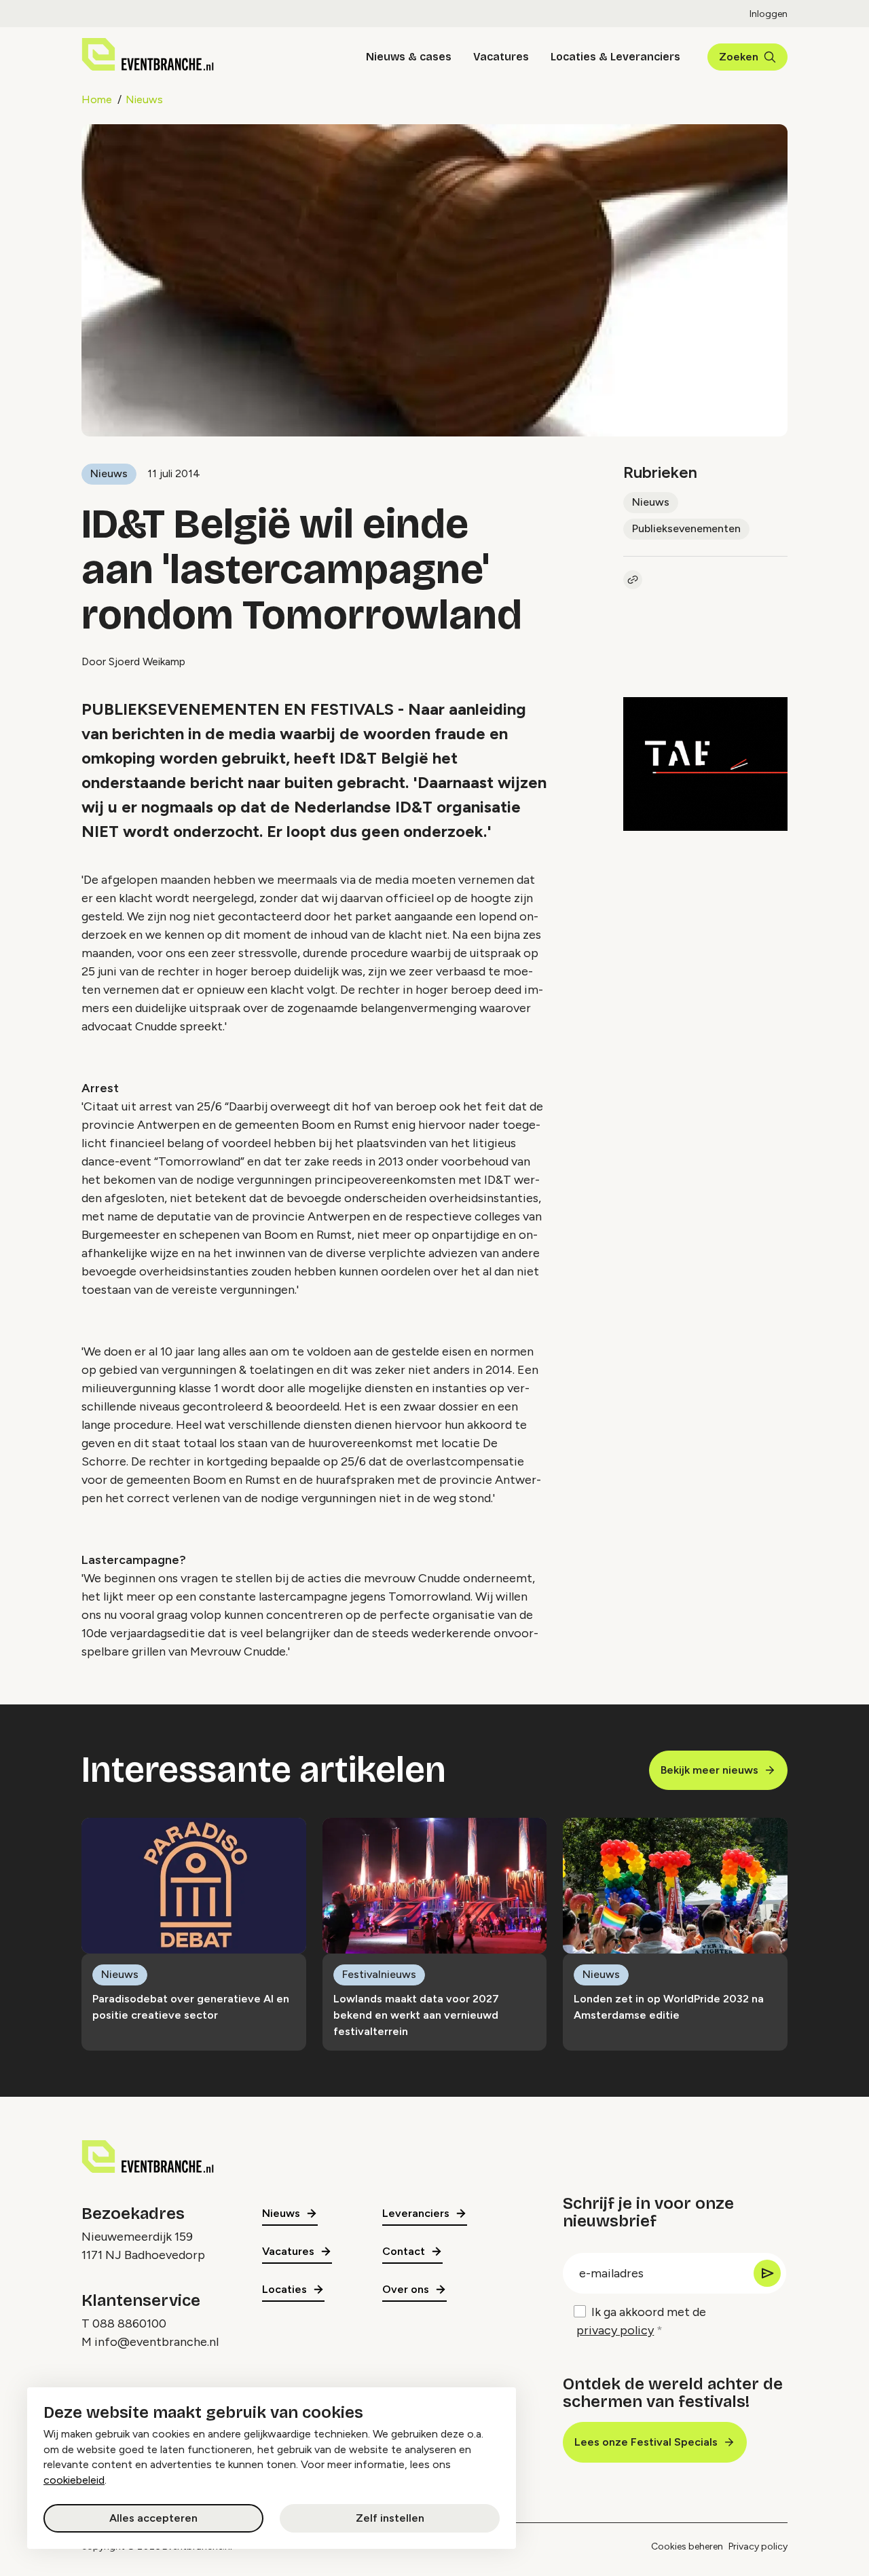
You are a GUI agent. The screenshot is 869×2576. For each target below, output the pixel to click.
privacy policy (615, 2330)
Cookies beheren (687, 2546)
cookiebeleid (74, 2480)
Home (97, 99)
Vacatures (501, 57)
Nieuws (144, 99)
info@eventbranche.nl (156, 2342)
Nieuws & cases (409, 57)
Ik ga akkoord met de (641, 2321)
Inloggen (769, 14)
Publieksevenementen (686, 528)
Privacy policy (758, 2546)
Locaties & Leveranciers (615, 57)
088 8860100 (129, 2323)
